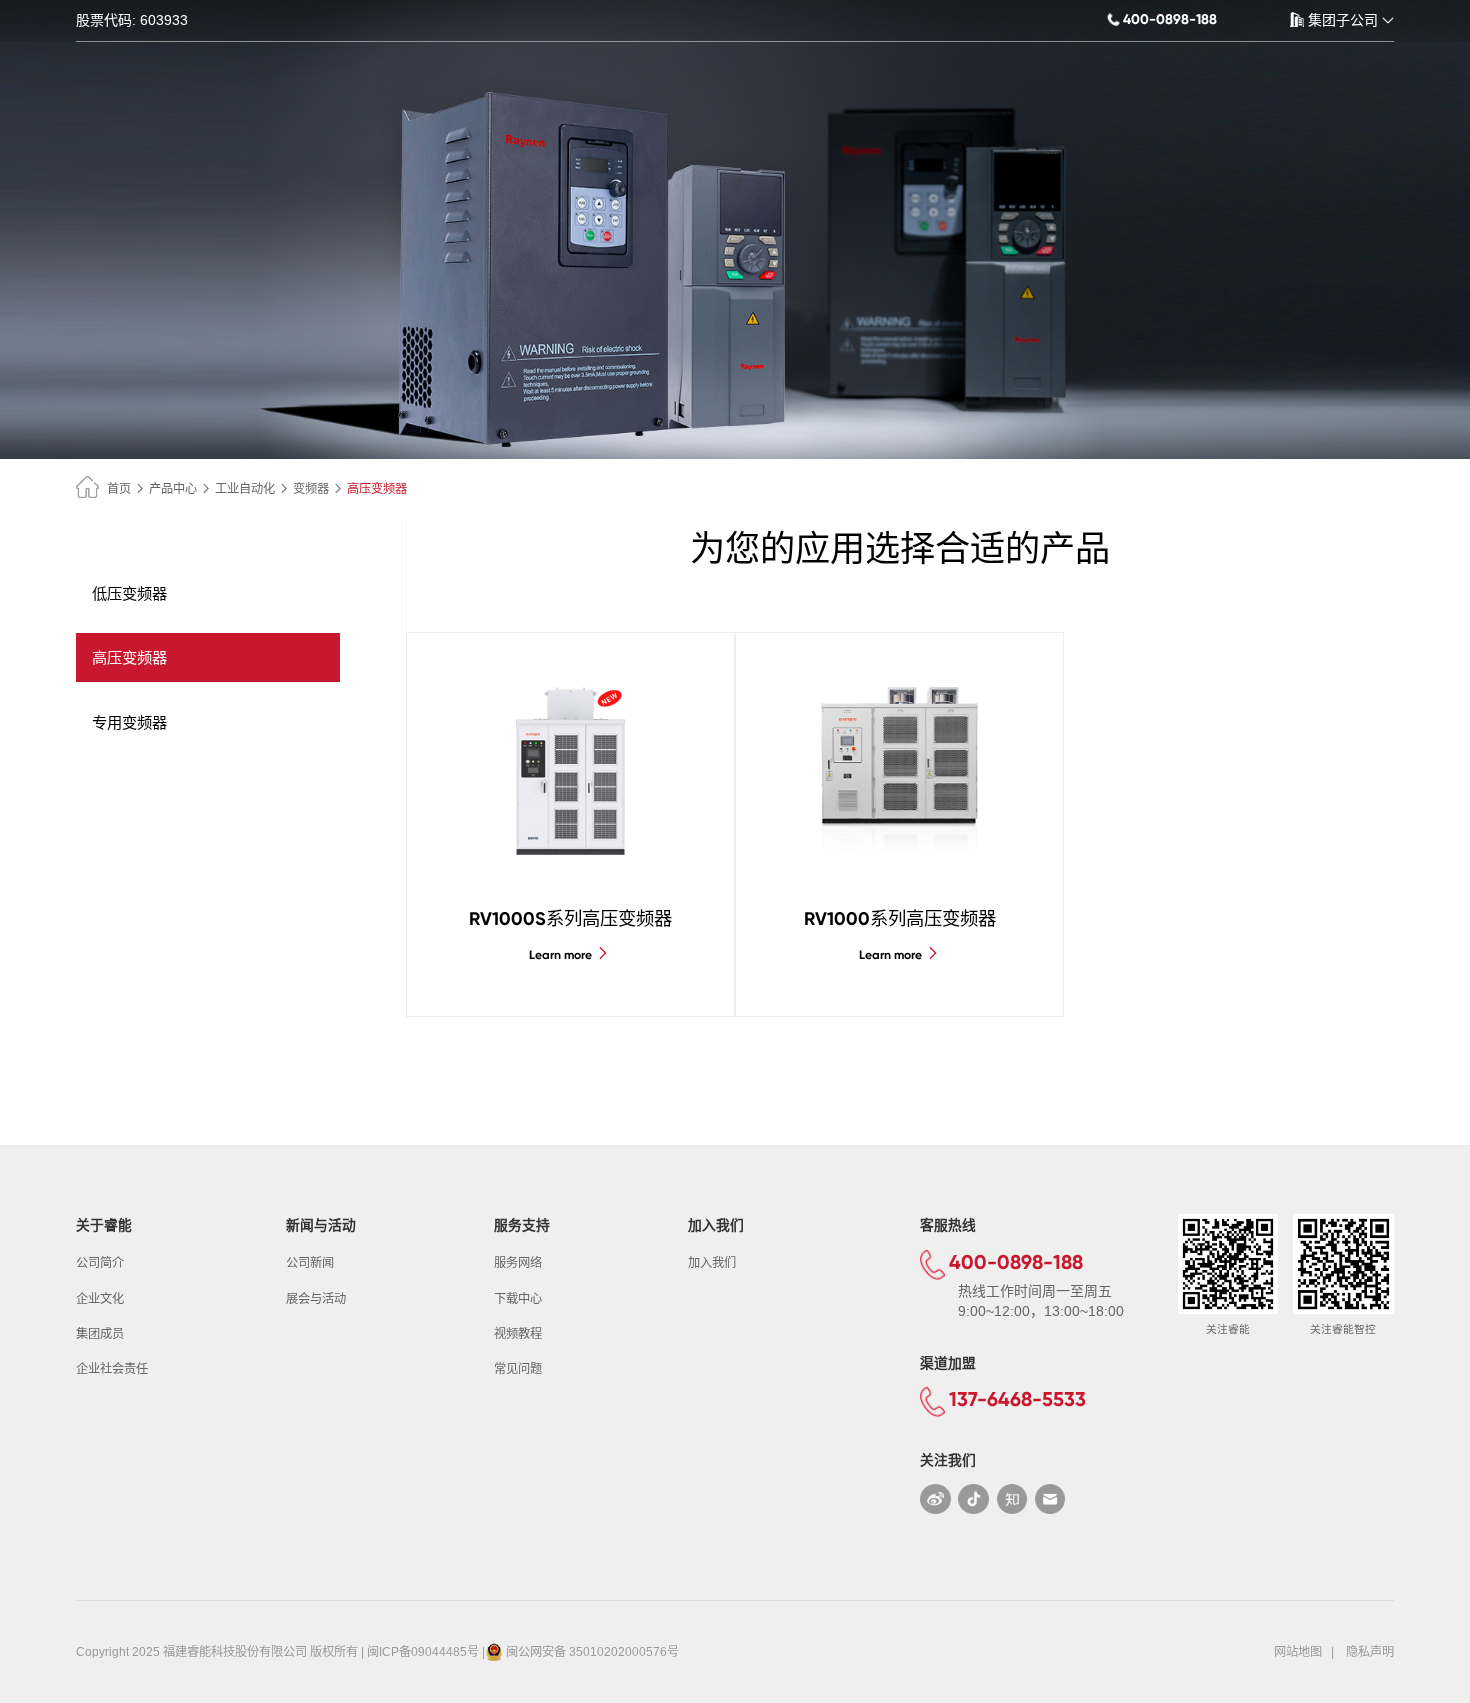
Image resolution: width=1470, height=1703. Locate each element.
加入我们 (712, 1263)
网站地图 (1298, 1652)
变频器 (311, 489)
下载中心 (518, 1299)
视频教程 (518, 1334)
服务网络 (518, 1263)
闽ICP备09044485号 (423, 1652)
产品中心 (173, 489)
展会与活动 (316, 1299)
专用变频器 (129, 722)
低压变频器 (129, 593)
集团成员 (100, 1334)
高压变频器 (129, 657)
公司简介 (100, 1263)
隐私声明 (1370, 1652)
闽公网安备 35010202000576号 (592, 1652)
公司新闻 (310, 1263)
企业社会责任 (112, 1369)
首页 (119, 489)
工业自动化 (245, 489)
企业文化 (100, 1299)
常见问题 (518, 1369)
